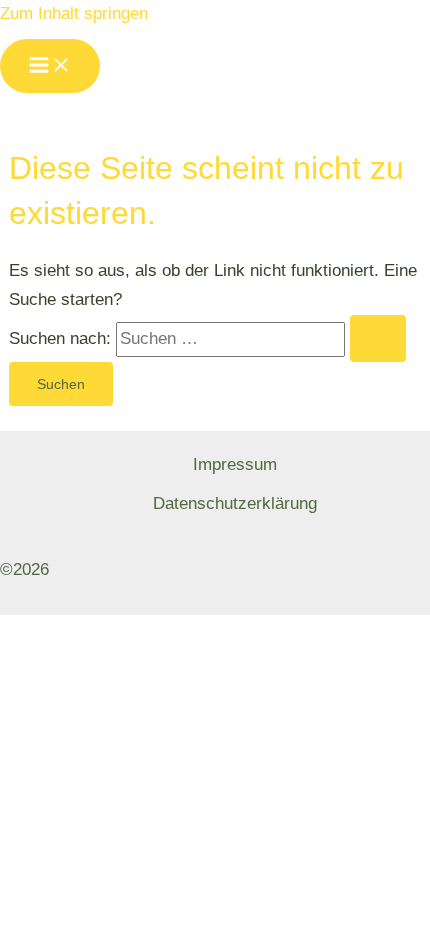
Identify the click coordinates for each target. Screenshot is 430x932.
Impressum (235, 464)
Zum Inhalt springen (74, 13)
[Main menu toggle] (50, 66)
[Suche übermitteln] (378, 338)
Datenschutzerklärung (235, 503)
